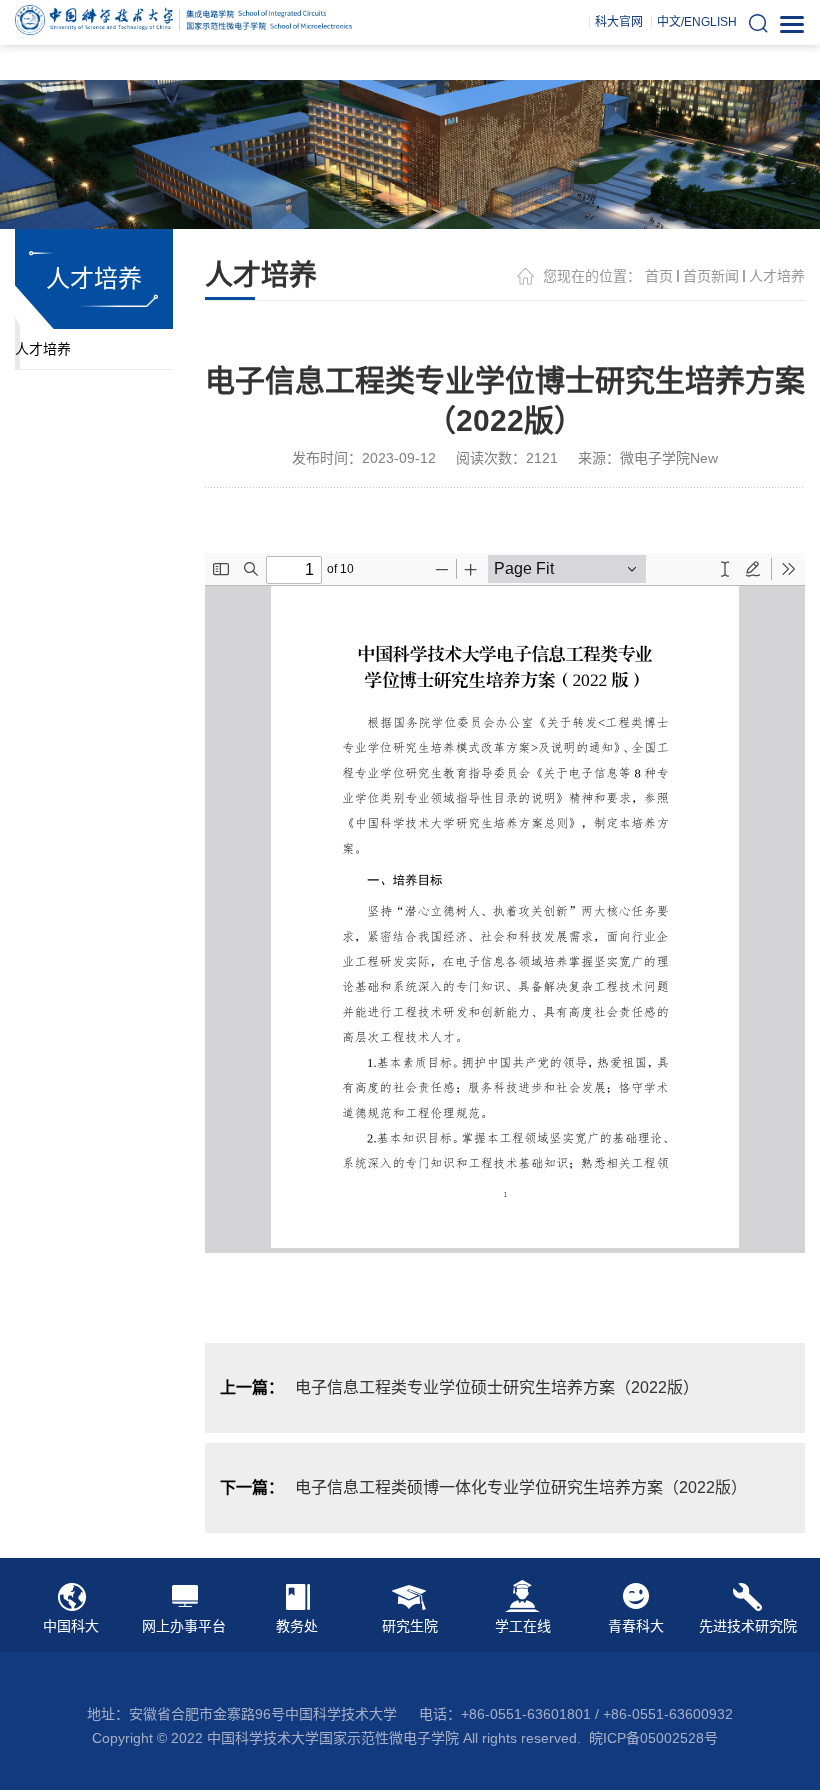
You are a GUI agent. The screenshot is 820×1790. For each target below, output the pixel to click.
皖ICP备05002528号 (653, 1738)
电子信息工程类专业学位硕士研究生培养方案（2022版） (497, 1387)
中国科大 (71, 1626)
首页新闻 (711, 276)
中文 (669, 22)
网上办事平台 (184, 1626)
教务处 (297, 1626)
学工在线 (523, 1626)
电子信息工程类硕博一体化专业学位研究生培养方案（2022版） (521, 1487)
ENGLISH (710, 22)
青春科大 (636, 1626)
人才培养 (43, 349)
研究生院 (410, 1626)
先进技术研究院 (748, 1626)
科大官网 (619, 22)
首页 (659, 276)
